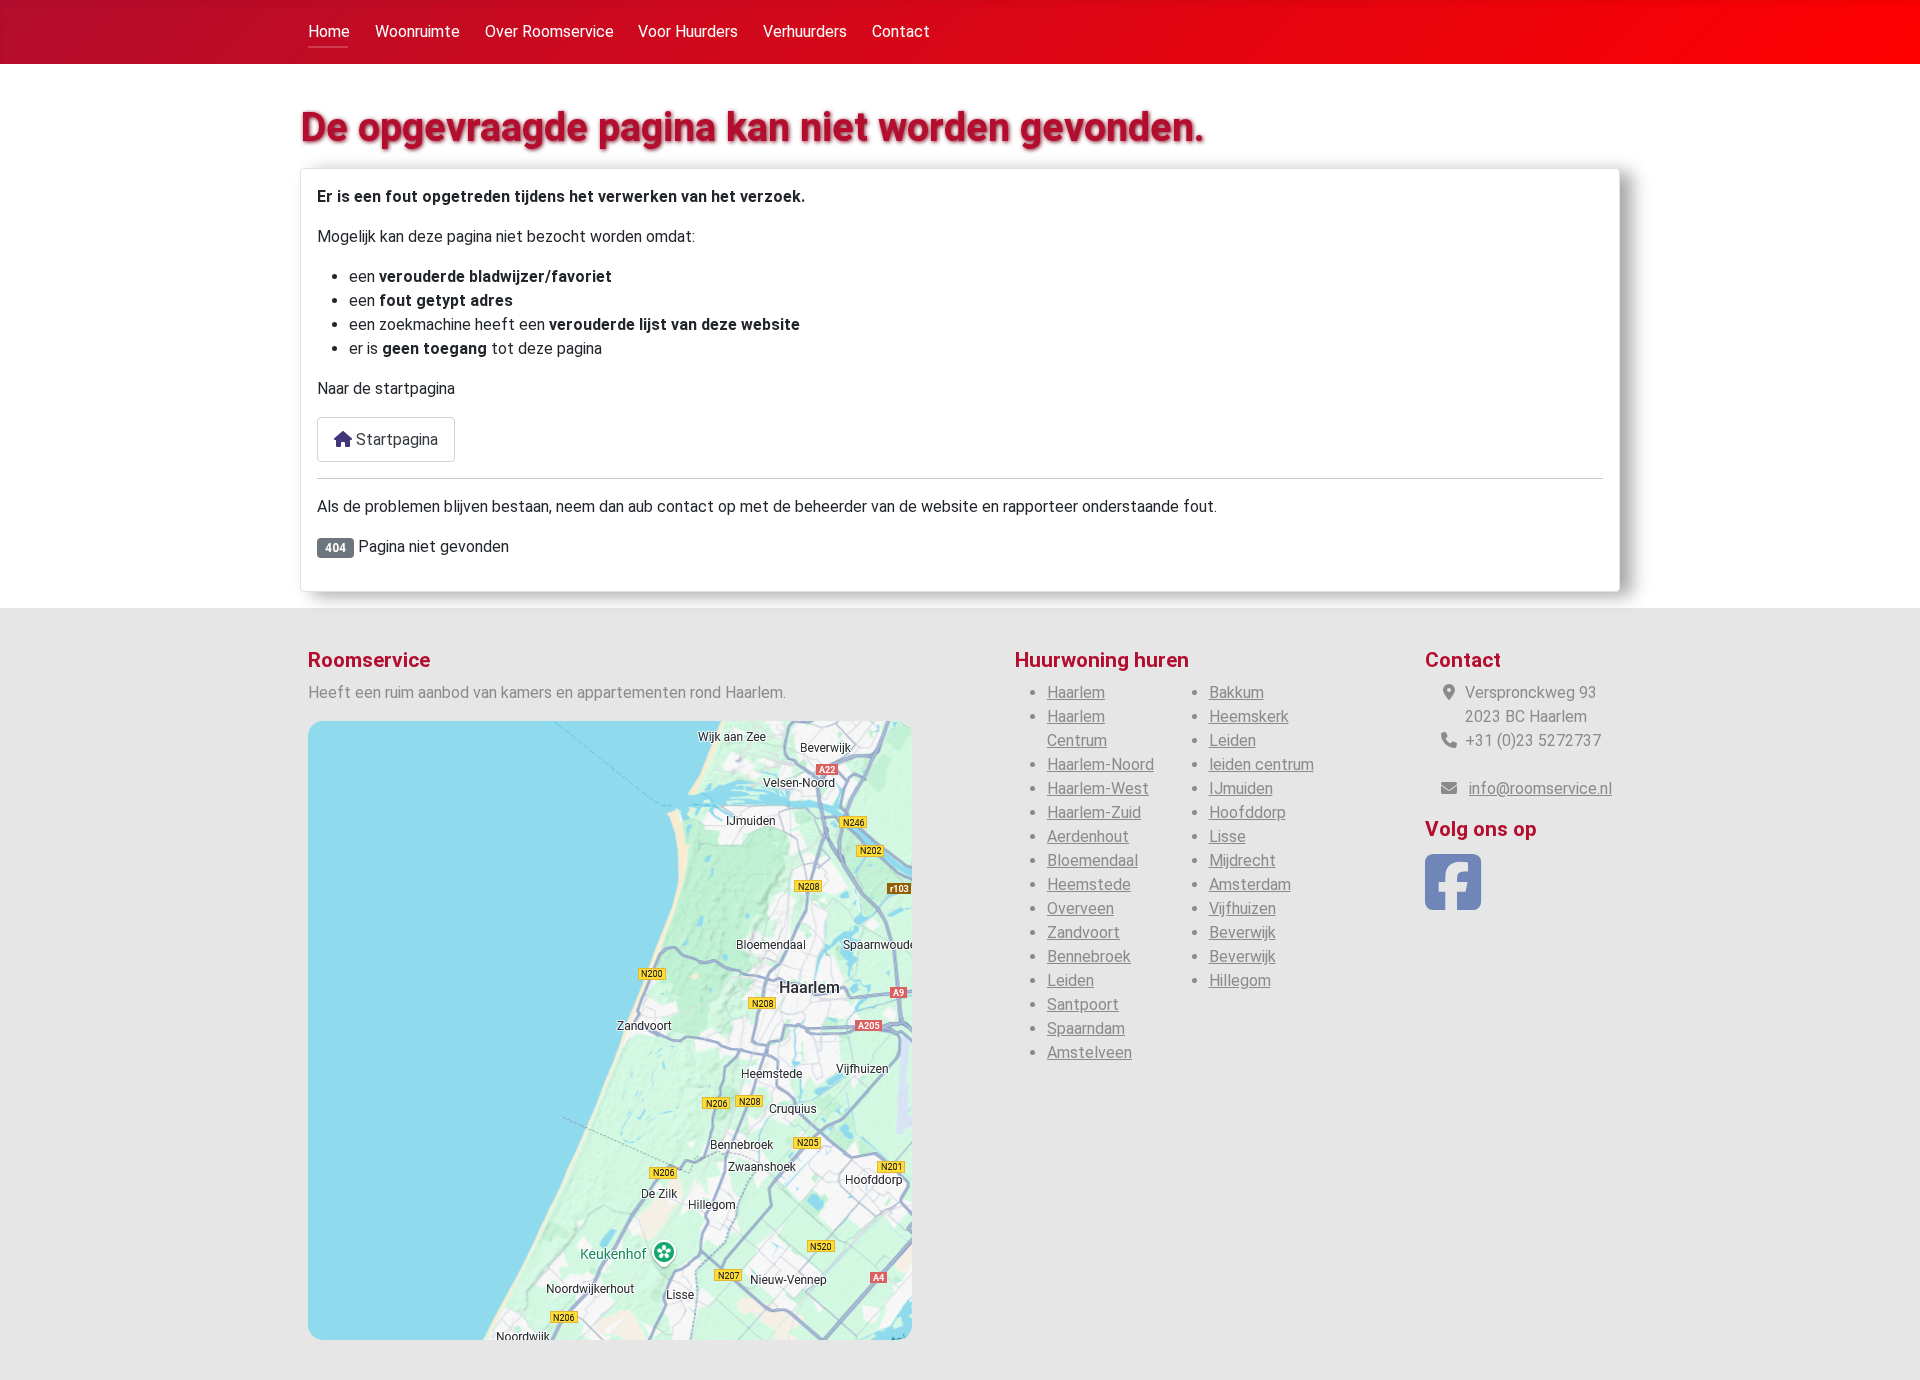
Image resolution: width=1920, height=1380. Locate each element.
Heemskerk (1249, 716)
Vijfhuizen (1242, 908)
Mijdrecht (1242, 860)
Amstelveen (1089, 1052)
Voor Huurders (688, 31)
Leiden (1070, 980)
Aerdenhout (1088, 836)
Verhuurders (805, 31)
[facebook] (1453, 900)
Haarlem (1076, 692)
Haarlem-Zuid (1094, 812)
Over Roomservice (549, 31)
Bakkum (1236, 692)
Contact (901, 31)
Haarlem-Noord (1100, 764)
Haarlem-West (1098, 788)
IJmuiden (1241, 788)
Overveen (1080, 908)
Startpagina (395, 439)
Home (329, 31)
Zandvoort (1083, 932)
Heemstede (1089, 884)
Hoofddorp (1247, 812)
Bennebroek (1089, 956)
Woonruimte (417, 31)
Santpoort (1083, 1004)
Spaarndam (1086, 1028)
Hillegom (1240, 980)
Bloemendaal (1092, 860)
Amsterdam (1250, 884)
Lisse (1227, 836)
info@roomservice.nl (1540, 788)
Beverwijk (1242, 932)
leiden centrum (1261, 764)
